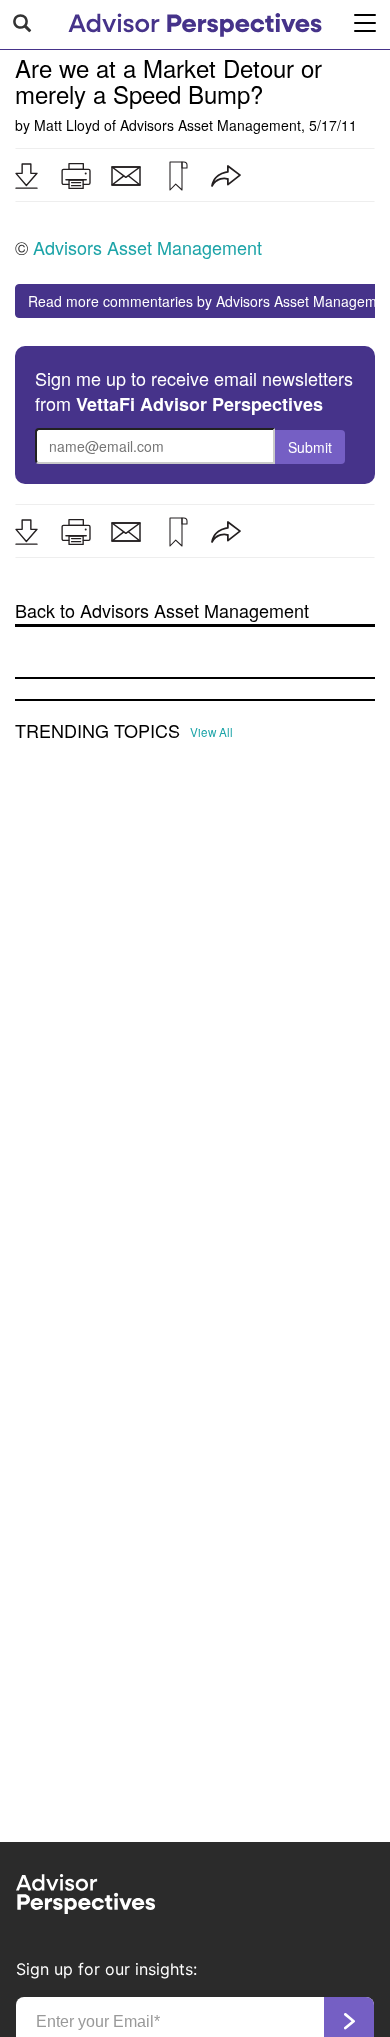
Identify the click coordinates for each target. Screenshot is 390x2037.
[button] (26, 176)
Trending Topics (97, 731)
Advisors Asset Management (210, 125)
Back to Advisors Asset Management (162, 610)
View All (211, 732)
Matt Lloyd (67, 125)
